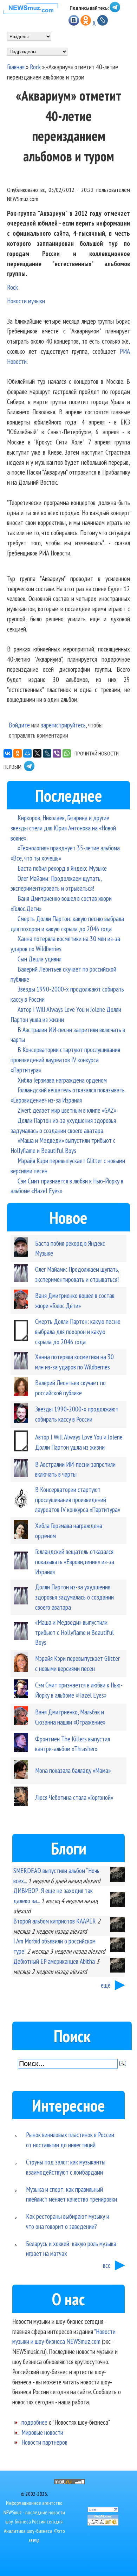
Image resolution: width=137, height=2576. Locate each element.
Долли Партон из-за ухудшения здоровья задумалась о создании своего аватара (74, 1597)
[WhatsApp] (67, 753)
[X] (37, 753)
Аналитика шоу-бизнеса (28, 2531)
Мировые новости (42, 2432)
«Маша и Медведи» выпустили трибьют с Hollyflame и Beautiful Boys (74, 1632)
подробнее (34, 2422)
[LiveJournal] (47, 753)
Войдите (19, 725)
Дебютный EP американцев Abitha (54, 1961)
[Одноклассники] (18, 753)
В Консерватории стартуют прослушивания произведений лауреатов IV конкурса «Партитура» (65, 1060)
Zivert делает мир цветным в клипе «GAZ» (67, 1110)
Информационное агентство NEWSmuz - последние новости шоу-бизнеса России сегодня (34, 2512)
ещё (106, 1985)
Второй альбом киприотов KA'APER (55, 1921)
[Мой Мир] (27, 753)
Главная (16, 67)
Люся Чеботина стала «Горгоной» (74, 1797)
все (107, 2265)
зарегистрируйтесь (63, 725)
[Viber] (57, 753)
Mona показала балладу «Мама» (73, 1770)
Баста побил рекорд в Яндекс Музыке (62, 868)
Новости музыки (26, 301)
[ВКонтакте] (8, 753)
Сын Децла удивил (40, 959)
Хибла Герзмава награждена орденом (62, 1080)
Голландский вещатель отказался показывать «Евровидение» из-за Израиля (75, 1562)
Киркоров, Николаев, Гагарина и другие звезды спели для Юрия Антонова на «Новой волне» (63, 828)
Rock (35, 67)
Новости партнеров (44, 2442)
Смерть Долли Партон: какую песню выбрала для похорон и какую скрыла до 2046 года (78, 1331)
